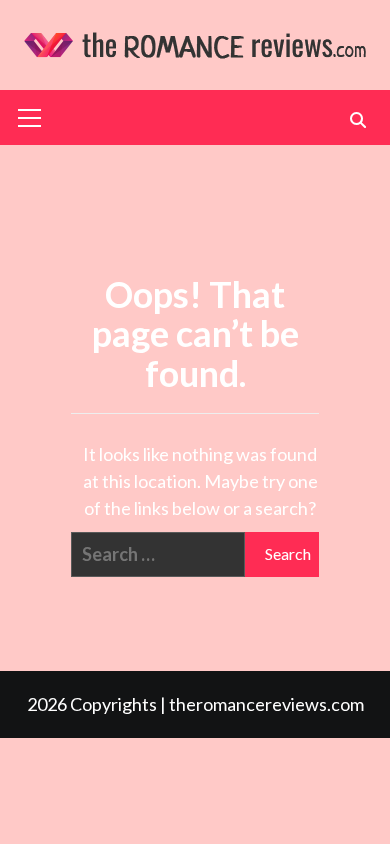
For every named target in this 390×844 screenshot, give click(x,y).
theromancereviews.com (266, 704)
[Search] (357, 120)
